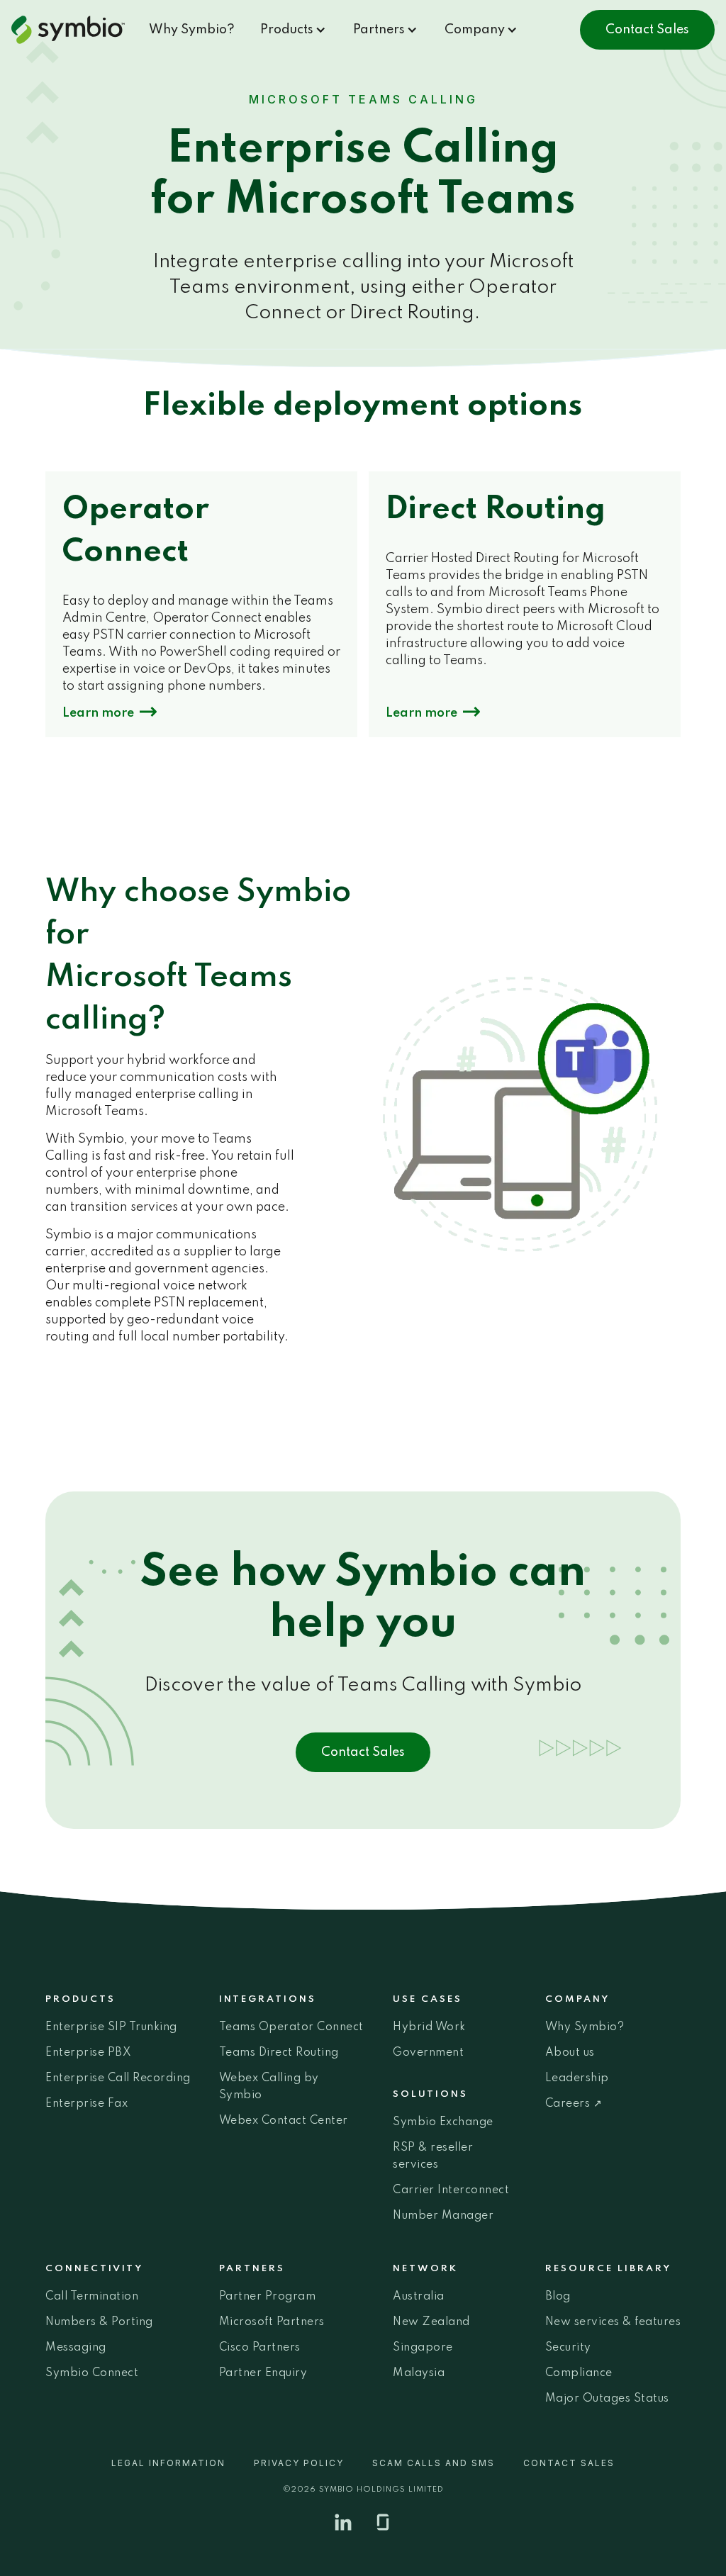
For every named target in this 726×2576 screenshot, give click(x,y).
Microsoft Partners (272, 2322)
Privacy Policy (299, 2463)
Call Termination (92, 2297)
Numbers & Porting (99, 2322)
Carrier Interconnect (451, 2190)
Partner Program (268, 2297)
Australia (419, 2297)
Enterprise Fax (86, 2104)
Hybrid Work (429, 2027)
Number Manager (443, 2216)
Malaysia (419, 2373)
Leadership (577, 2078)
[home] (74, 30)
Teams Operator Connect (291, 2027)
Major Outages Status (607, 2399)
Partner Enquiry (263, 2373)
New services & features (613, 2322)
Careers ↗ (574, 2104)
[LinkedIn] (343, 2522)
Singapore (423, 2348)
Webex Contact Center (284, 2121)
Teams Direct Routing (279, 2053)
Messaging (76, 2348)
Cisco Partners (260, 2348)
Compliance (579, 2373)
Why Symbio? (192, 30)
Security (568, 2348)
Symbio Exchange (443, 2122)
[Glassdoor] (383, 2522)
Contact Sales (647, 30)
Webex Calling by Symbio (269, 2087)
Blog (558, 2297)
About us (570, 2053)
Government (428, 2053)
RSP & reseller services (433, 2156)
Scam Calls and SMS (434, 2463)
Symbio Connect (92, 2373)
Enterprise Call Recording (118, 2078)
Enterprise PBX (88, 2053)
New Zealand (431, 2322)
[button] (294, 30)
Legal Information (168, 2463)
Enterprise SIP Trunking (111, 2027)
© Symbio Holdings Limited (363, 2490)
